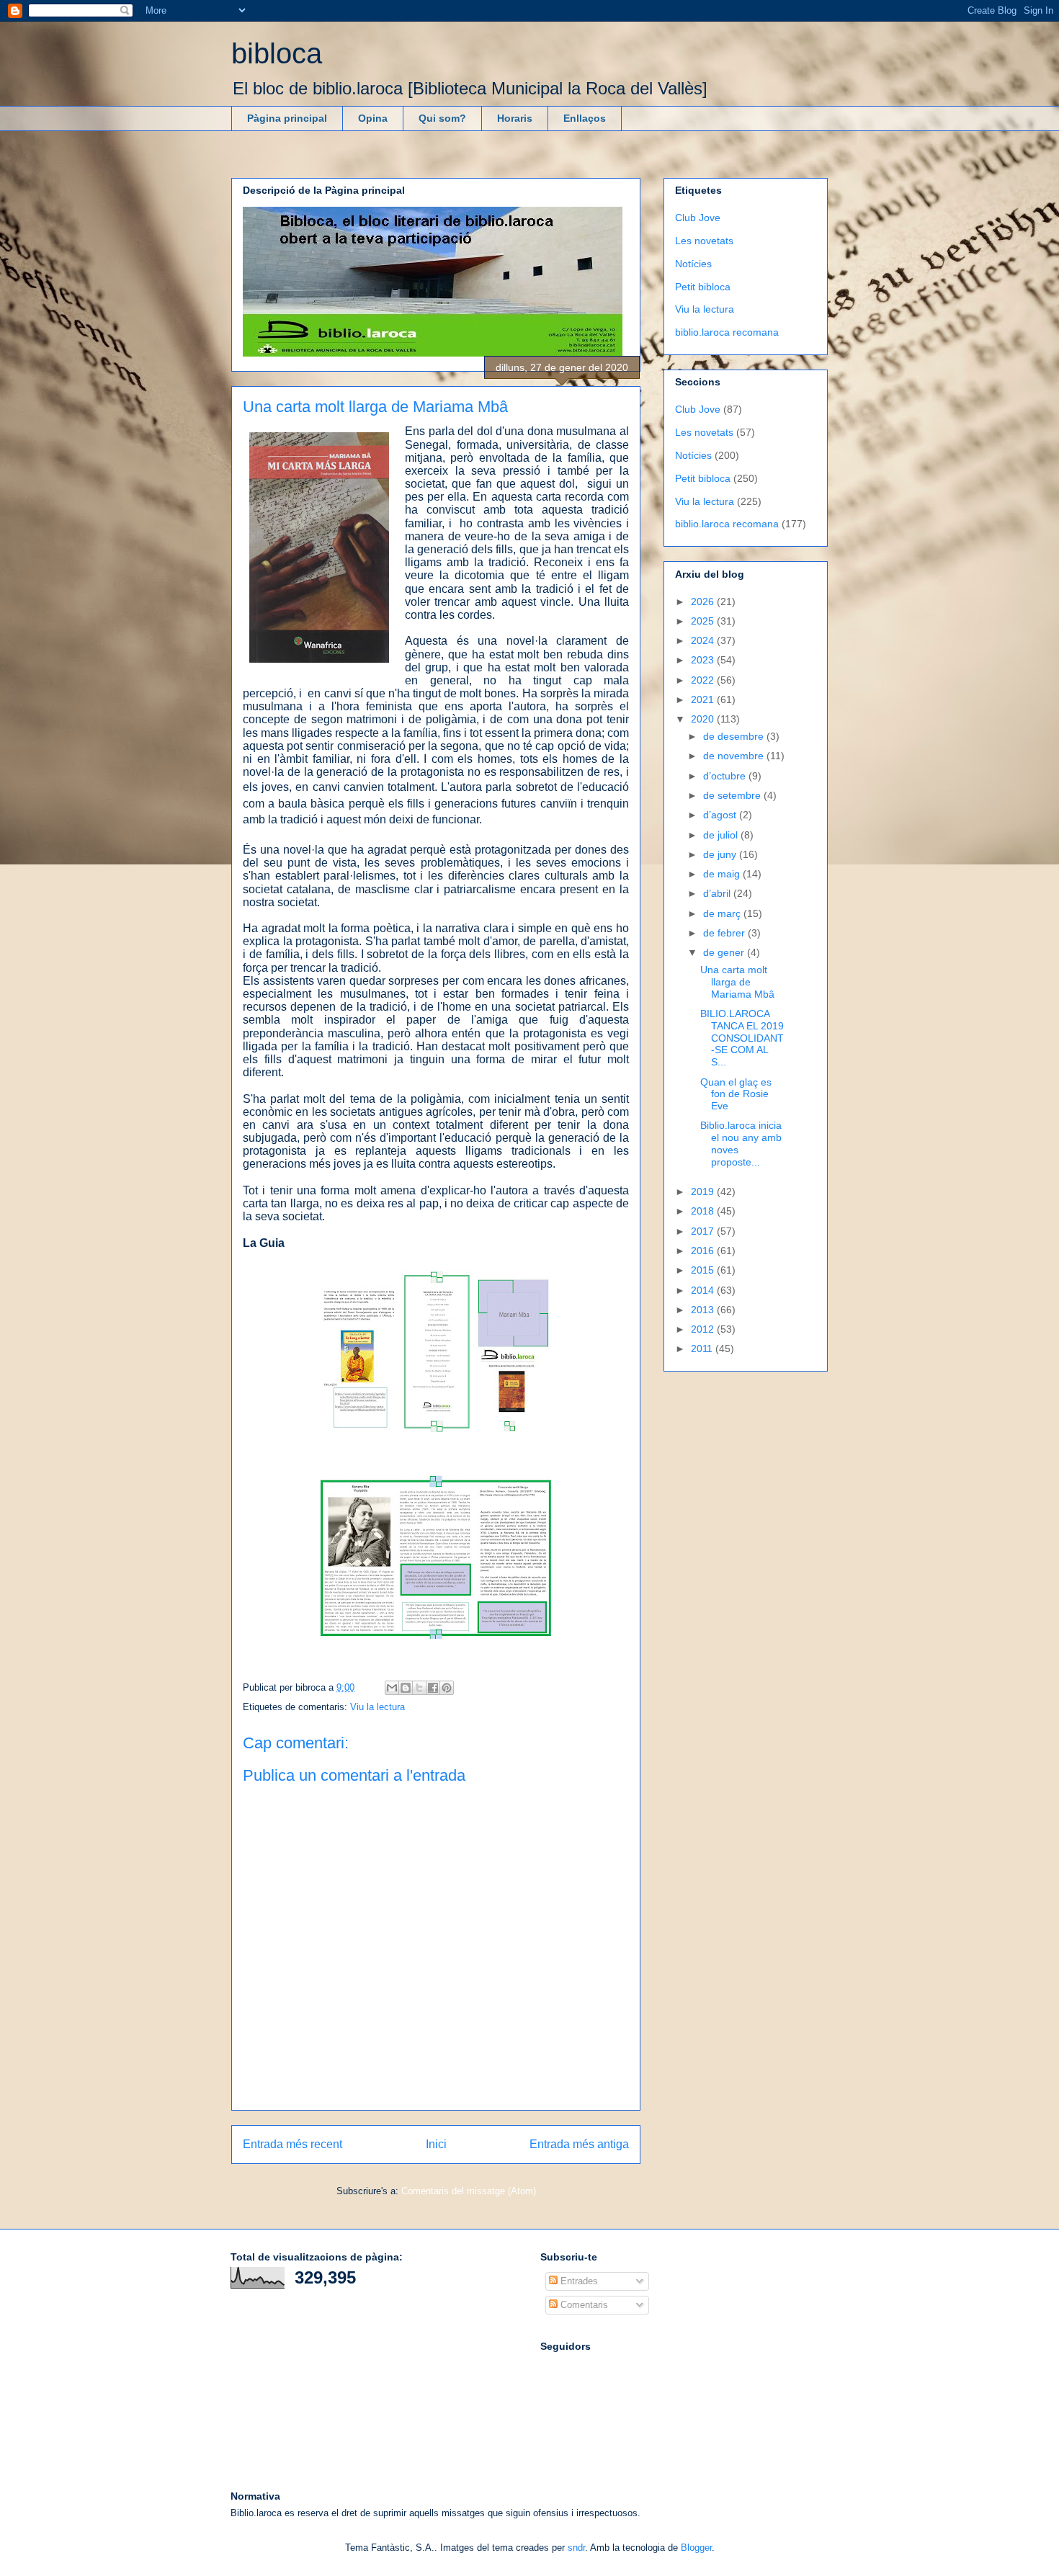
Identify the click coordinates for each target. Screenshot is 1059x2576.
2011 (703, 1349)
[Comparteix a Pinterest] (447, 1688)
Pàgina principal (287, 118)
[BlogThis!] (406, 1688)
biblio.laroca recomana (727, 332)
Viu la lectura (377, 1707)
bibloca (277, 53)
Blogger (696, 2548)
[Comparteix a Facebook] (433, 1688)
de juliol (722, 835)
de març (723, 913)
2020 (704, 719)
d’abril (718, 893)
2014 (704, 1290)
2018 (704, 1211)
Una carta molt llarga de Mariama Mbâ (737, 982)
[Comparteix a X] (419, 1688)
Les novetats (704, 241)
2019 (704, 1191)
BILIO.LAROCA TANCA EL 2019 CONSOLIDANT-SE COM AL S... (742, 1038)
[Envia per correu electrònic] (392, 1688)
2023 (704, 660)
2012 (704, 1329)
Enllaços (585, 118)
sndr (576, 2548)
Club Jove (698, 218)
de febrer (725, 933)
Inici (436, 2144)
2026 (704, 601)
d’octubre (726, 776)
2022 (704, 680)
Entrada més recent (292, 2144)
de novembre (735, 756)
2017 (704, 1231)
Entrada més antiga (579, 2144)
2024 (704, 640)
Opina (373, 118)
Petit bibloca (703, 287)
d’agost (721, 815)
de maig (723, 874)
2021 (704, 699)
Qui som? (442, 118)
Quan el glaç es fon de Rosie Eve (736, 1094)
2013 (704, 1310)
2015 (704, 1270)
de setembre (733, 795)
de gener (725, 952)
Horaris (515, 118)
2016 (704, 1251)
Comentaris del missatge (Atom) (469, 2191)
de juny (721, 854)
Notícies (693, 264)
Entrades (578, 2281)
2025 (704, 621)
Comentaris (583, 2305)
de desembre (735, 736)
